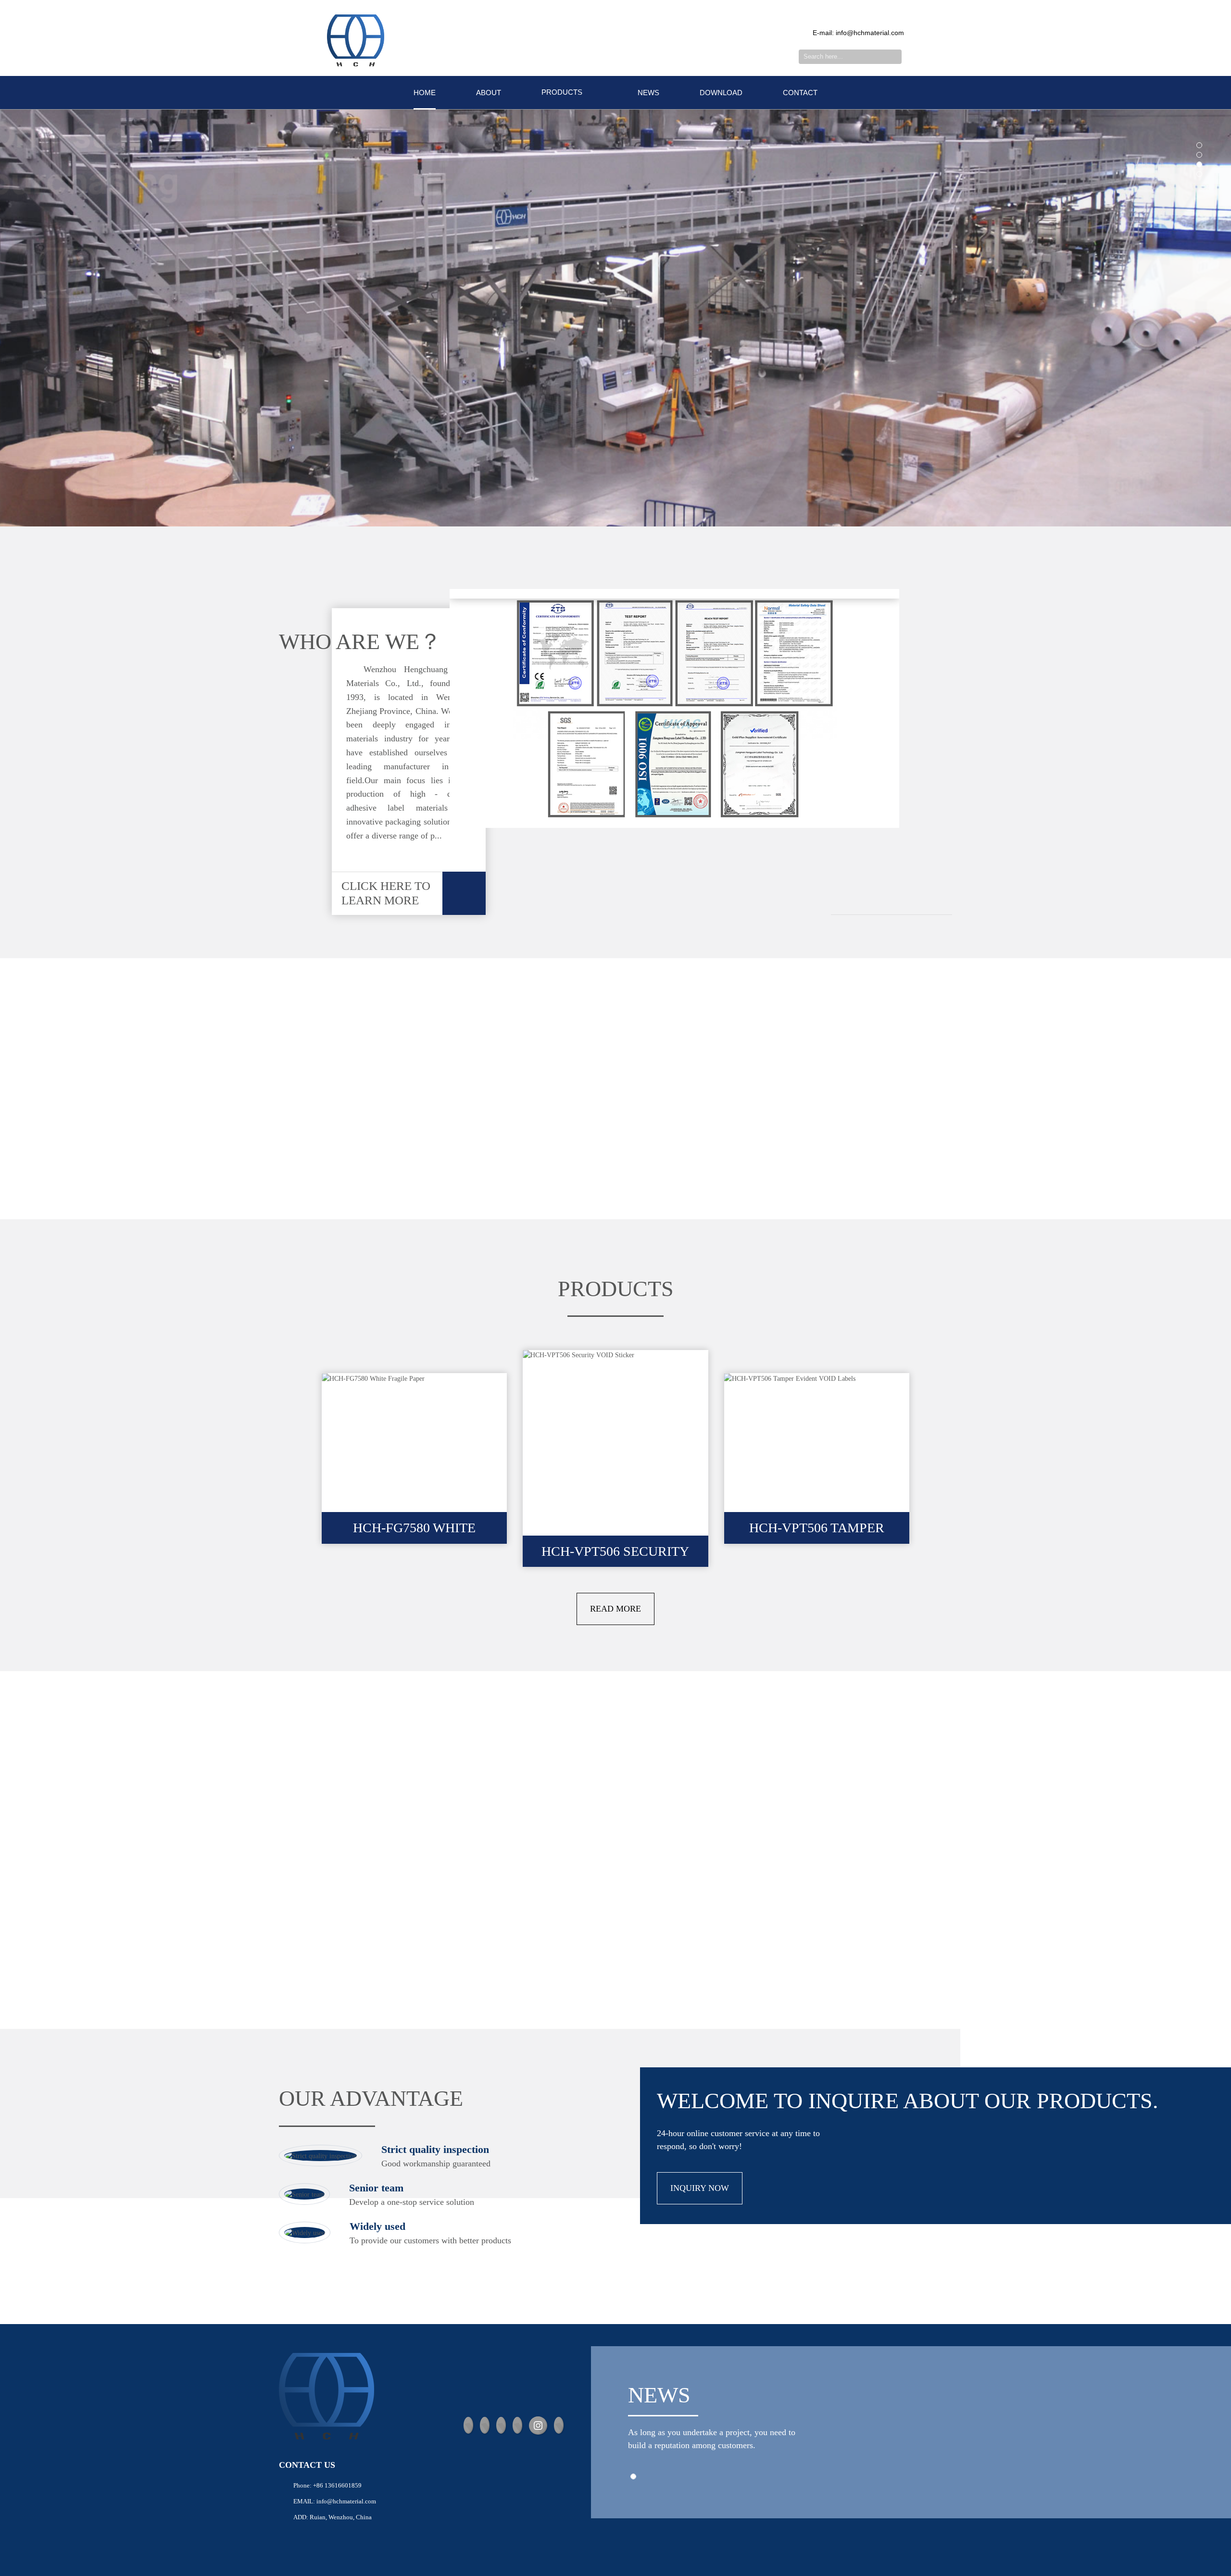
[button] (1199, 145)
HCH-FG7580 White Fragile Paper (414, 1532)
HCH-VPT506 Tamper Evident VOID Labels (817, 1532)
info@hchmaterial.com (346, 2501)
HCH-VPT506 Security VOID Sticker (615, 1556)
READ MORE (615, 1609)
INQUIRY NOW (700, 2188)
